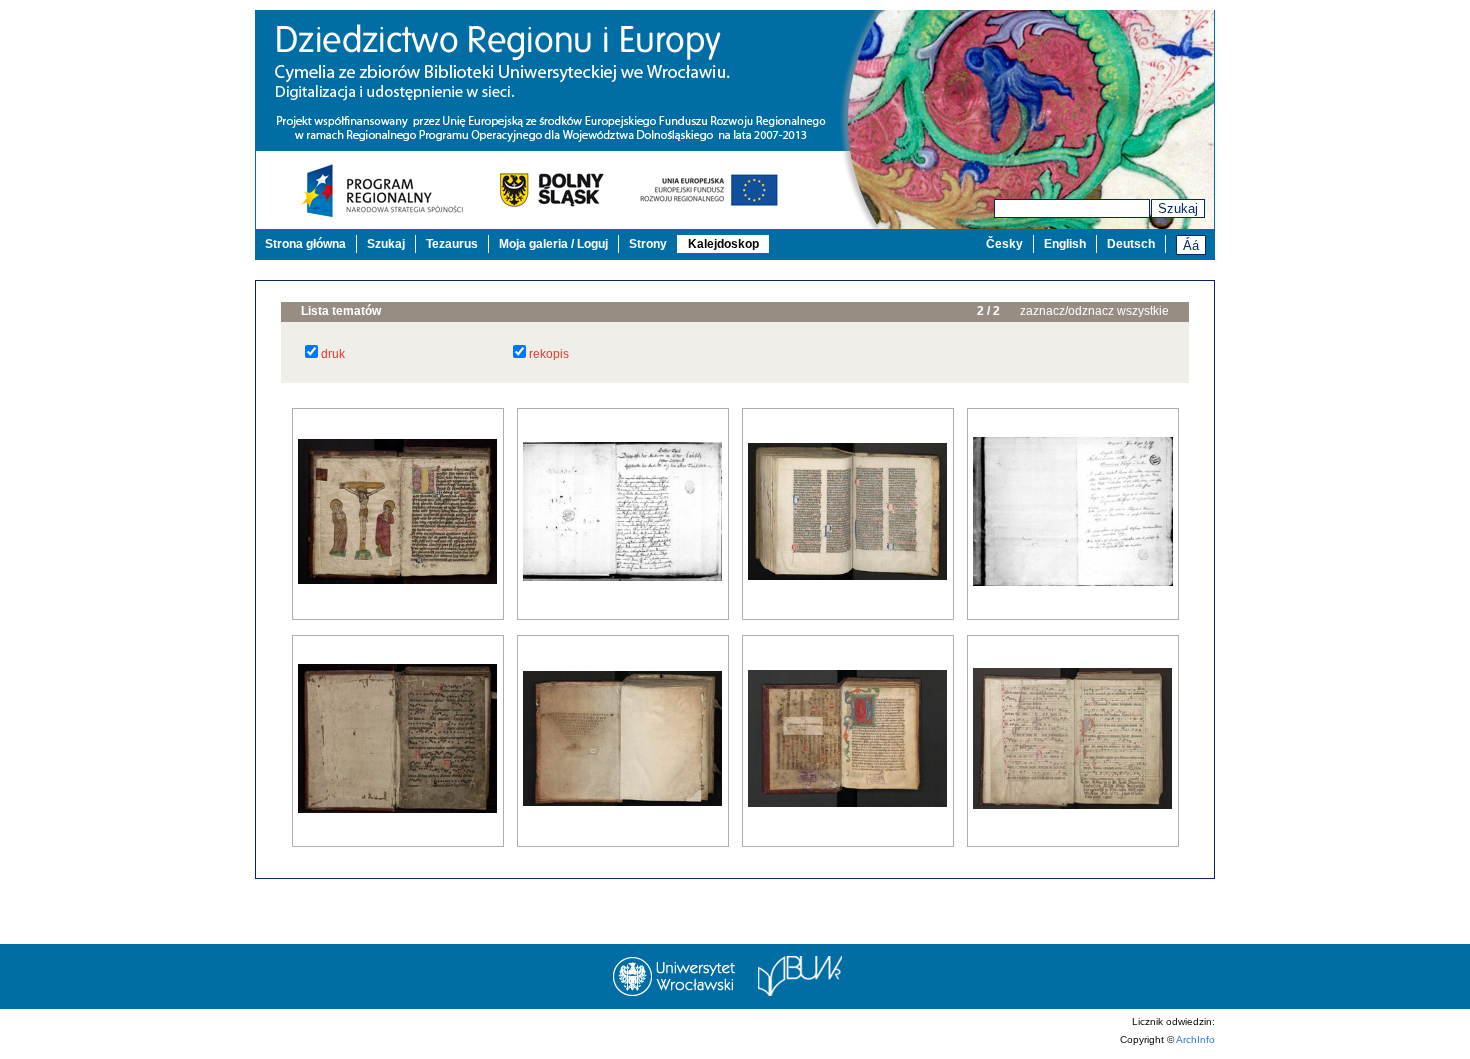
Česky (1004, 244)
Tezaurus (452, 244)
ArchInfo (1195, 1039)
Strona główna (305, 244)
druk (333, 354)
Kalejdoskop (723, 244)
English (1065, 244)
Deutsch (1131, 244)
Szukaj (1178, 208)
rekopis (549, 354)
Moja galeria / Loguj (553, 244)
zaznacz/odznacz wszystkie (1094, 311)
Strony (648, 244)
